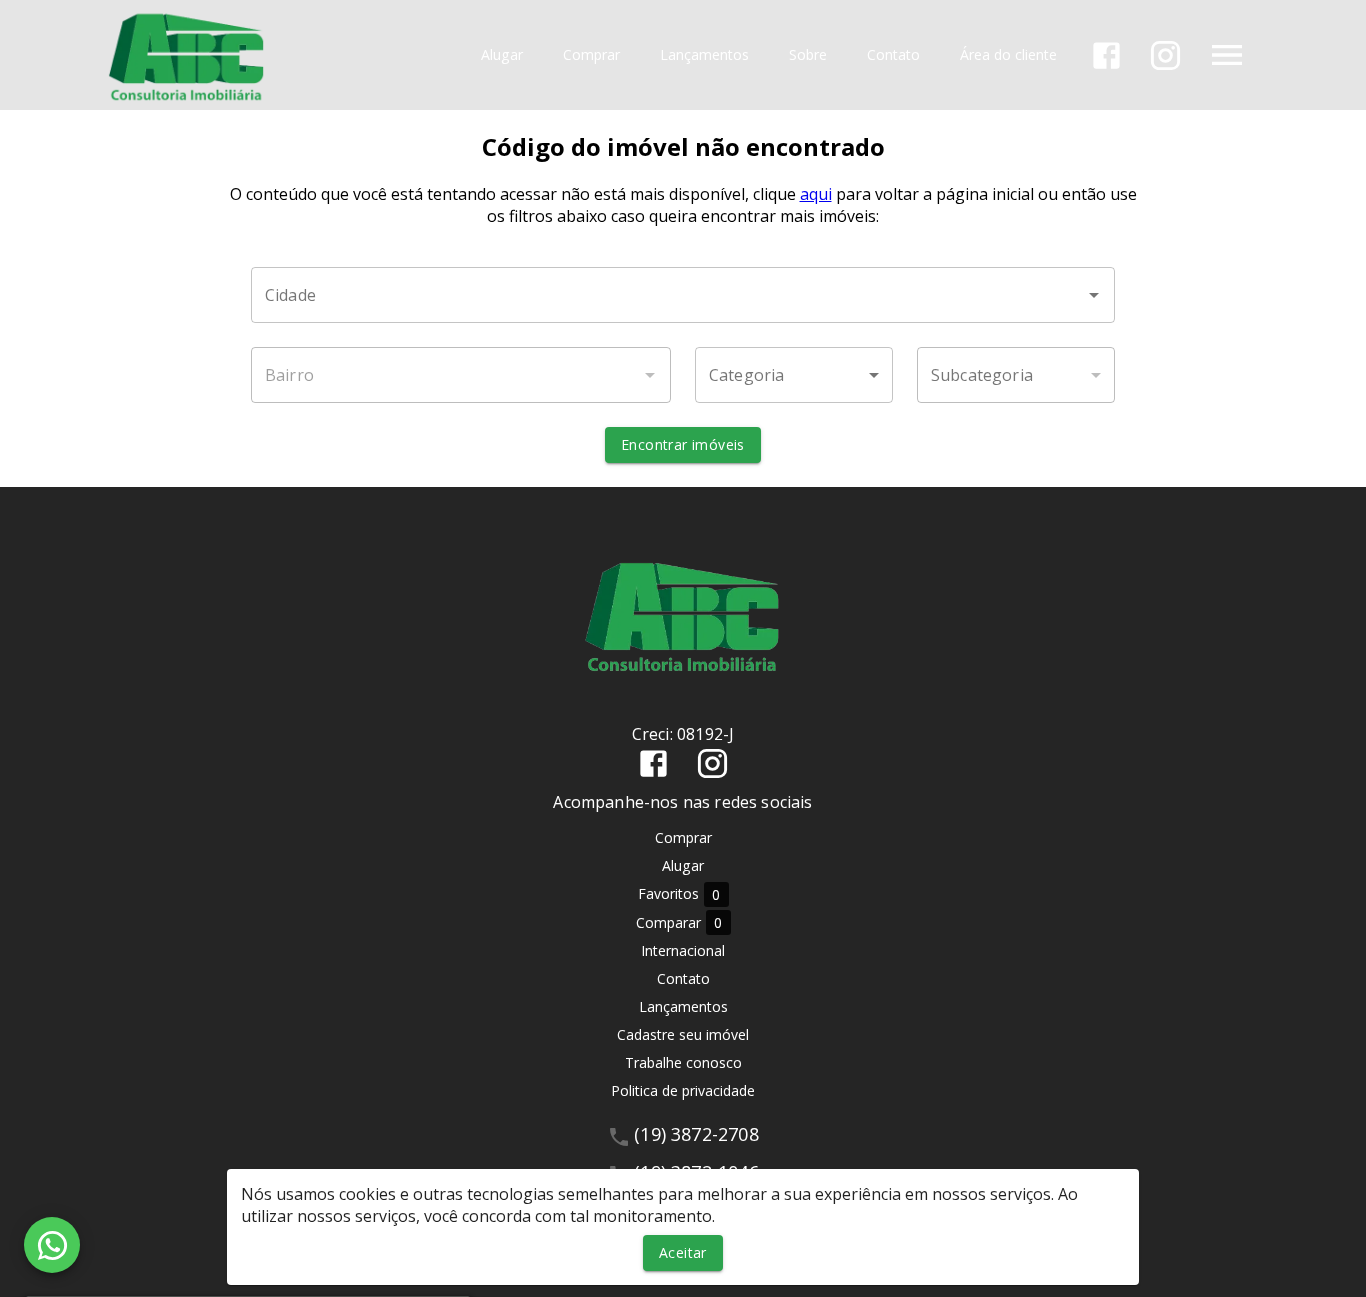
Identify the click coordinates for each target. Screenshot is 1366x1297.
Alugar (502, 55)
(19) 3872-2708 (696, 1134)
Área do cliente (1008, 55)
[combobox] (683, 295)
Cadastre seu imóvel (683, 1034)
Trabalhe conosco (683, 1062)
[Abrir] (1094, 295)
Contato (893, 55)
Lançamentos (704, 55)
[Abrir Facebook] (1106, 55)
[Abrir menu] (1227, 55)
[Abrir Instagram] (1165, 55)
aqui (816, 194)
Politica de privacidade (683, 1090)
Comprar (591, 55)
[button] (794, 375)
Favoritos (679, 894)
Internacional (683, 950)
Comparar (679, 923)
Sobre (808, 55)
